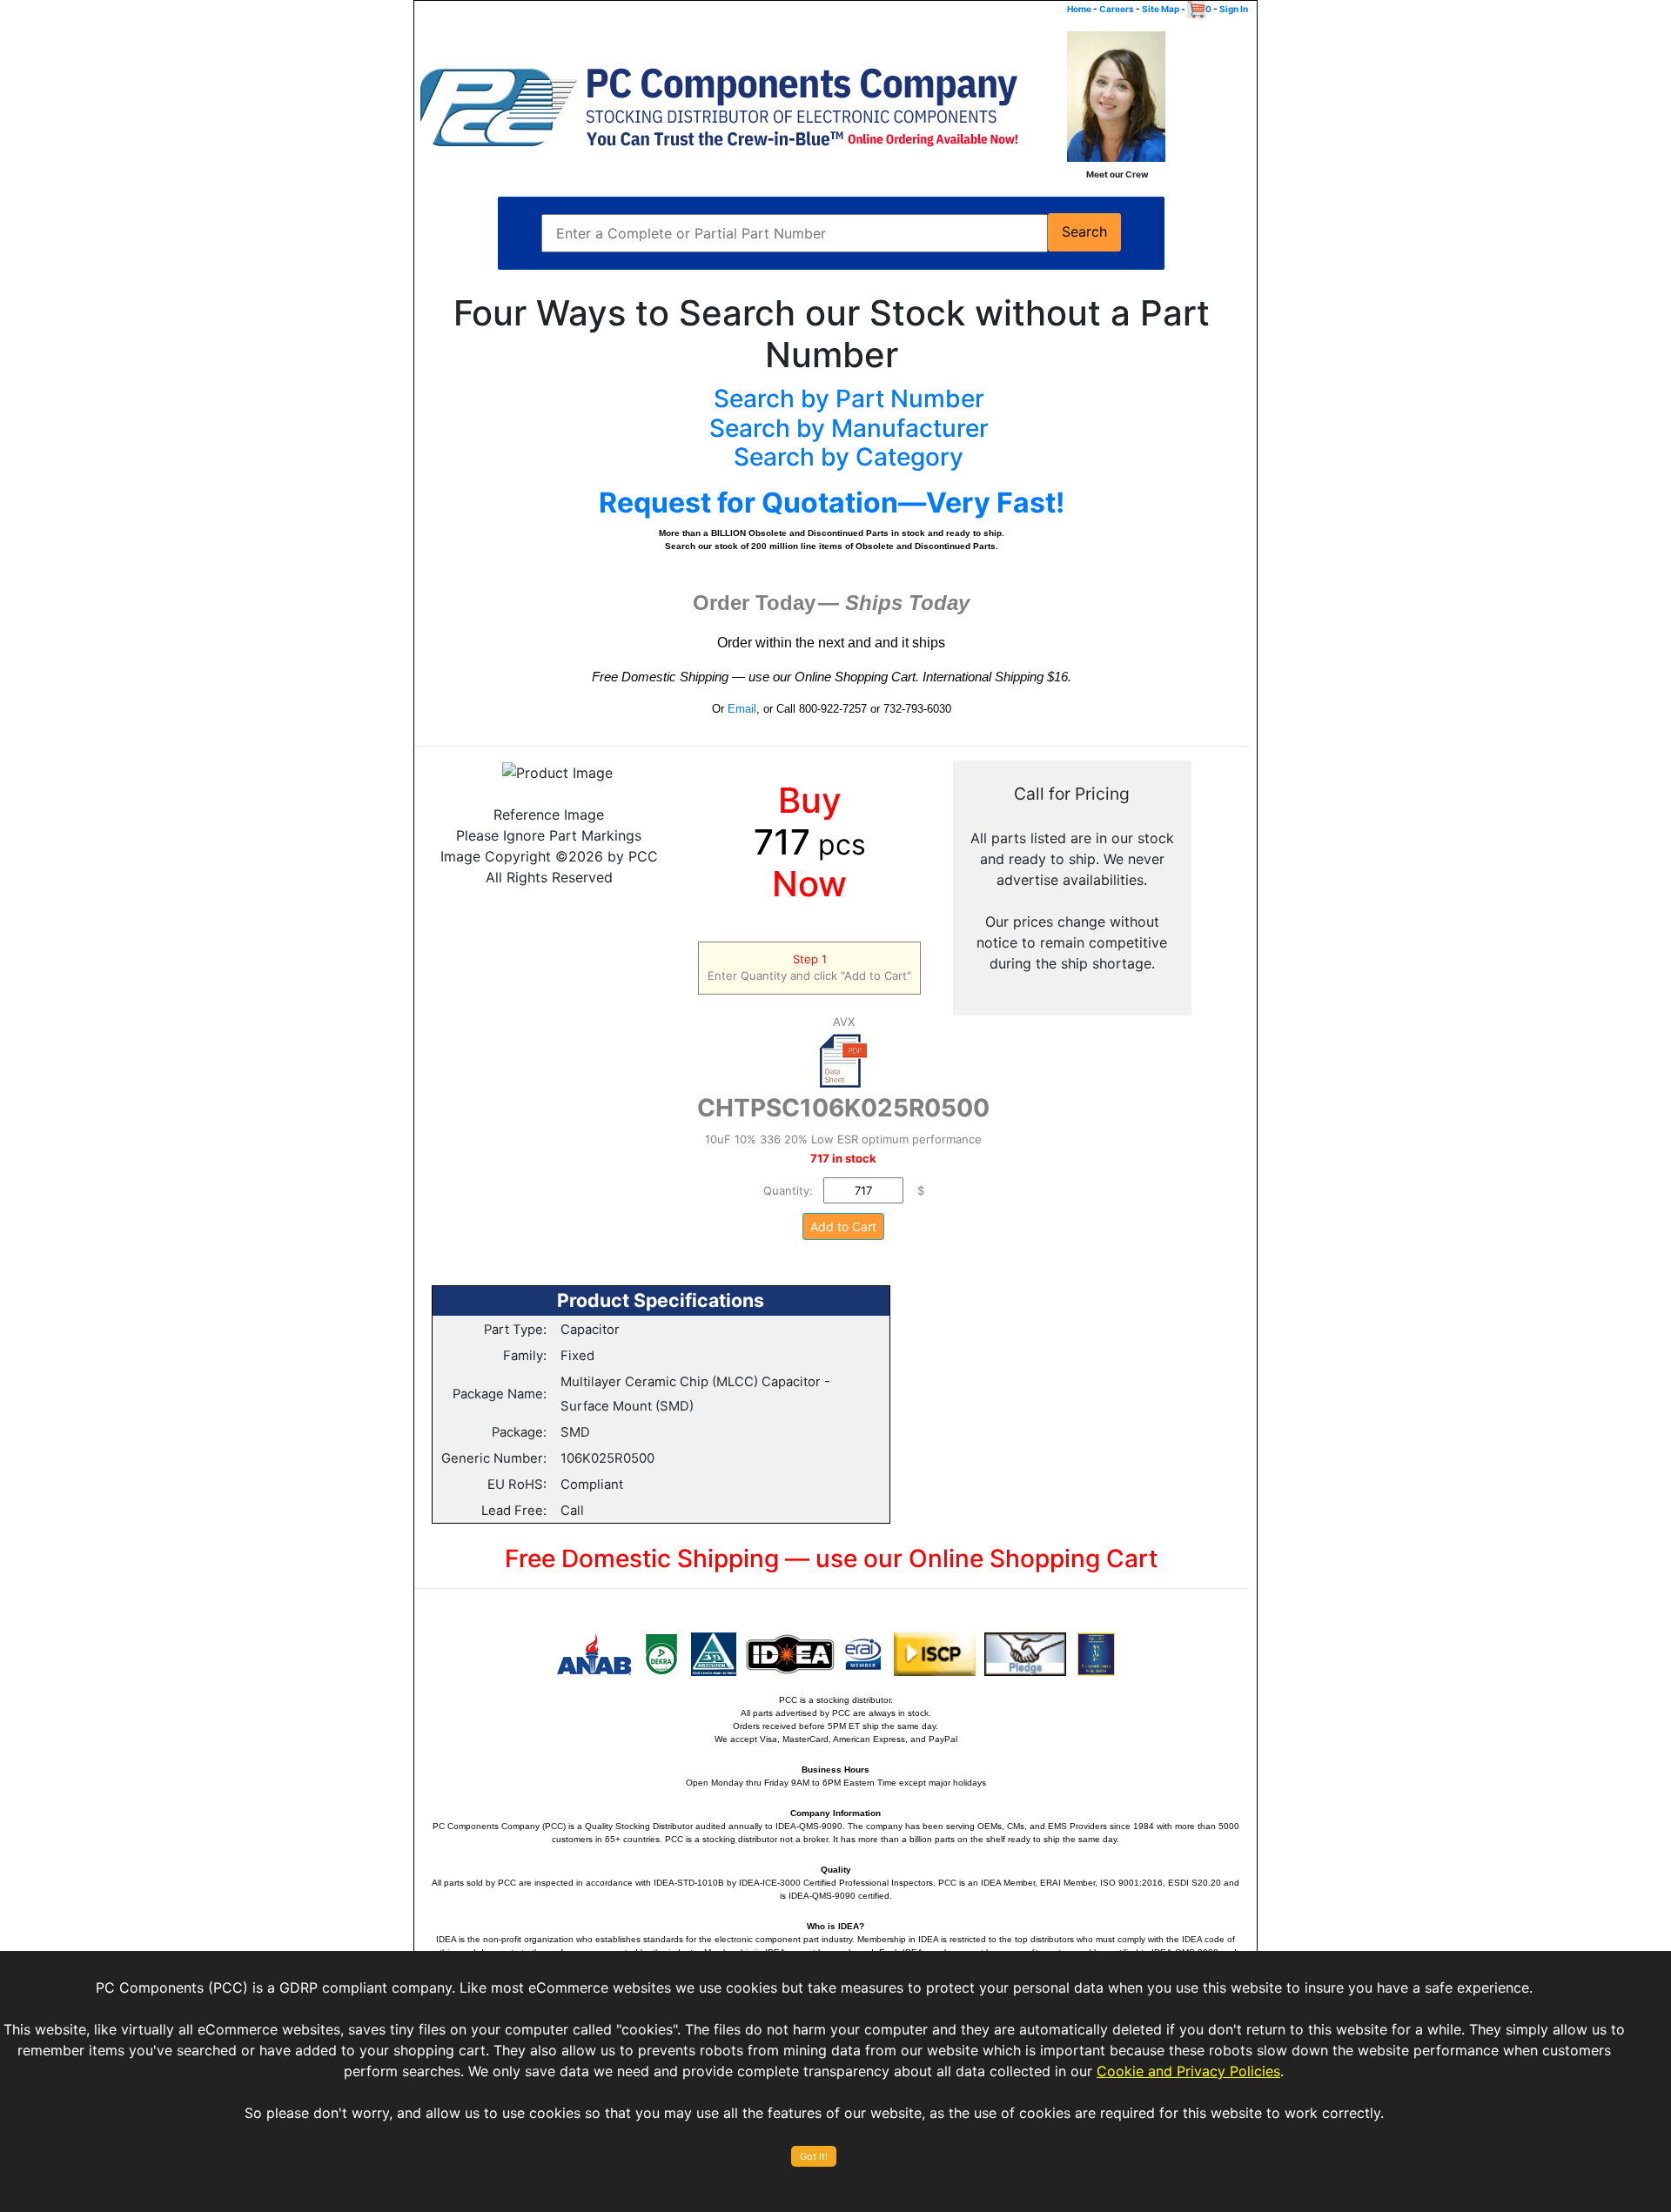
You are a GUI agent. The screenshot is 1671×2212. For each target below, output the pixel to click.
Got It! (814, 2156)
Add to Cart (843, 1227)
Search (1084, 232)
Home (1079, 9)
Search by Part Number (849, 399)
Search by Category (849, 457)
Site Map (1161, 9)
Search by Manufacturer (849, 428)
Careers (1117, 9)
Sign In (1234, 9)
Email (742, 709)
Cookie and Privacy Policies (1188, 2071)
